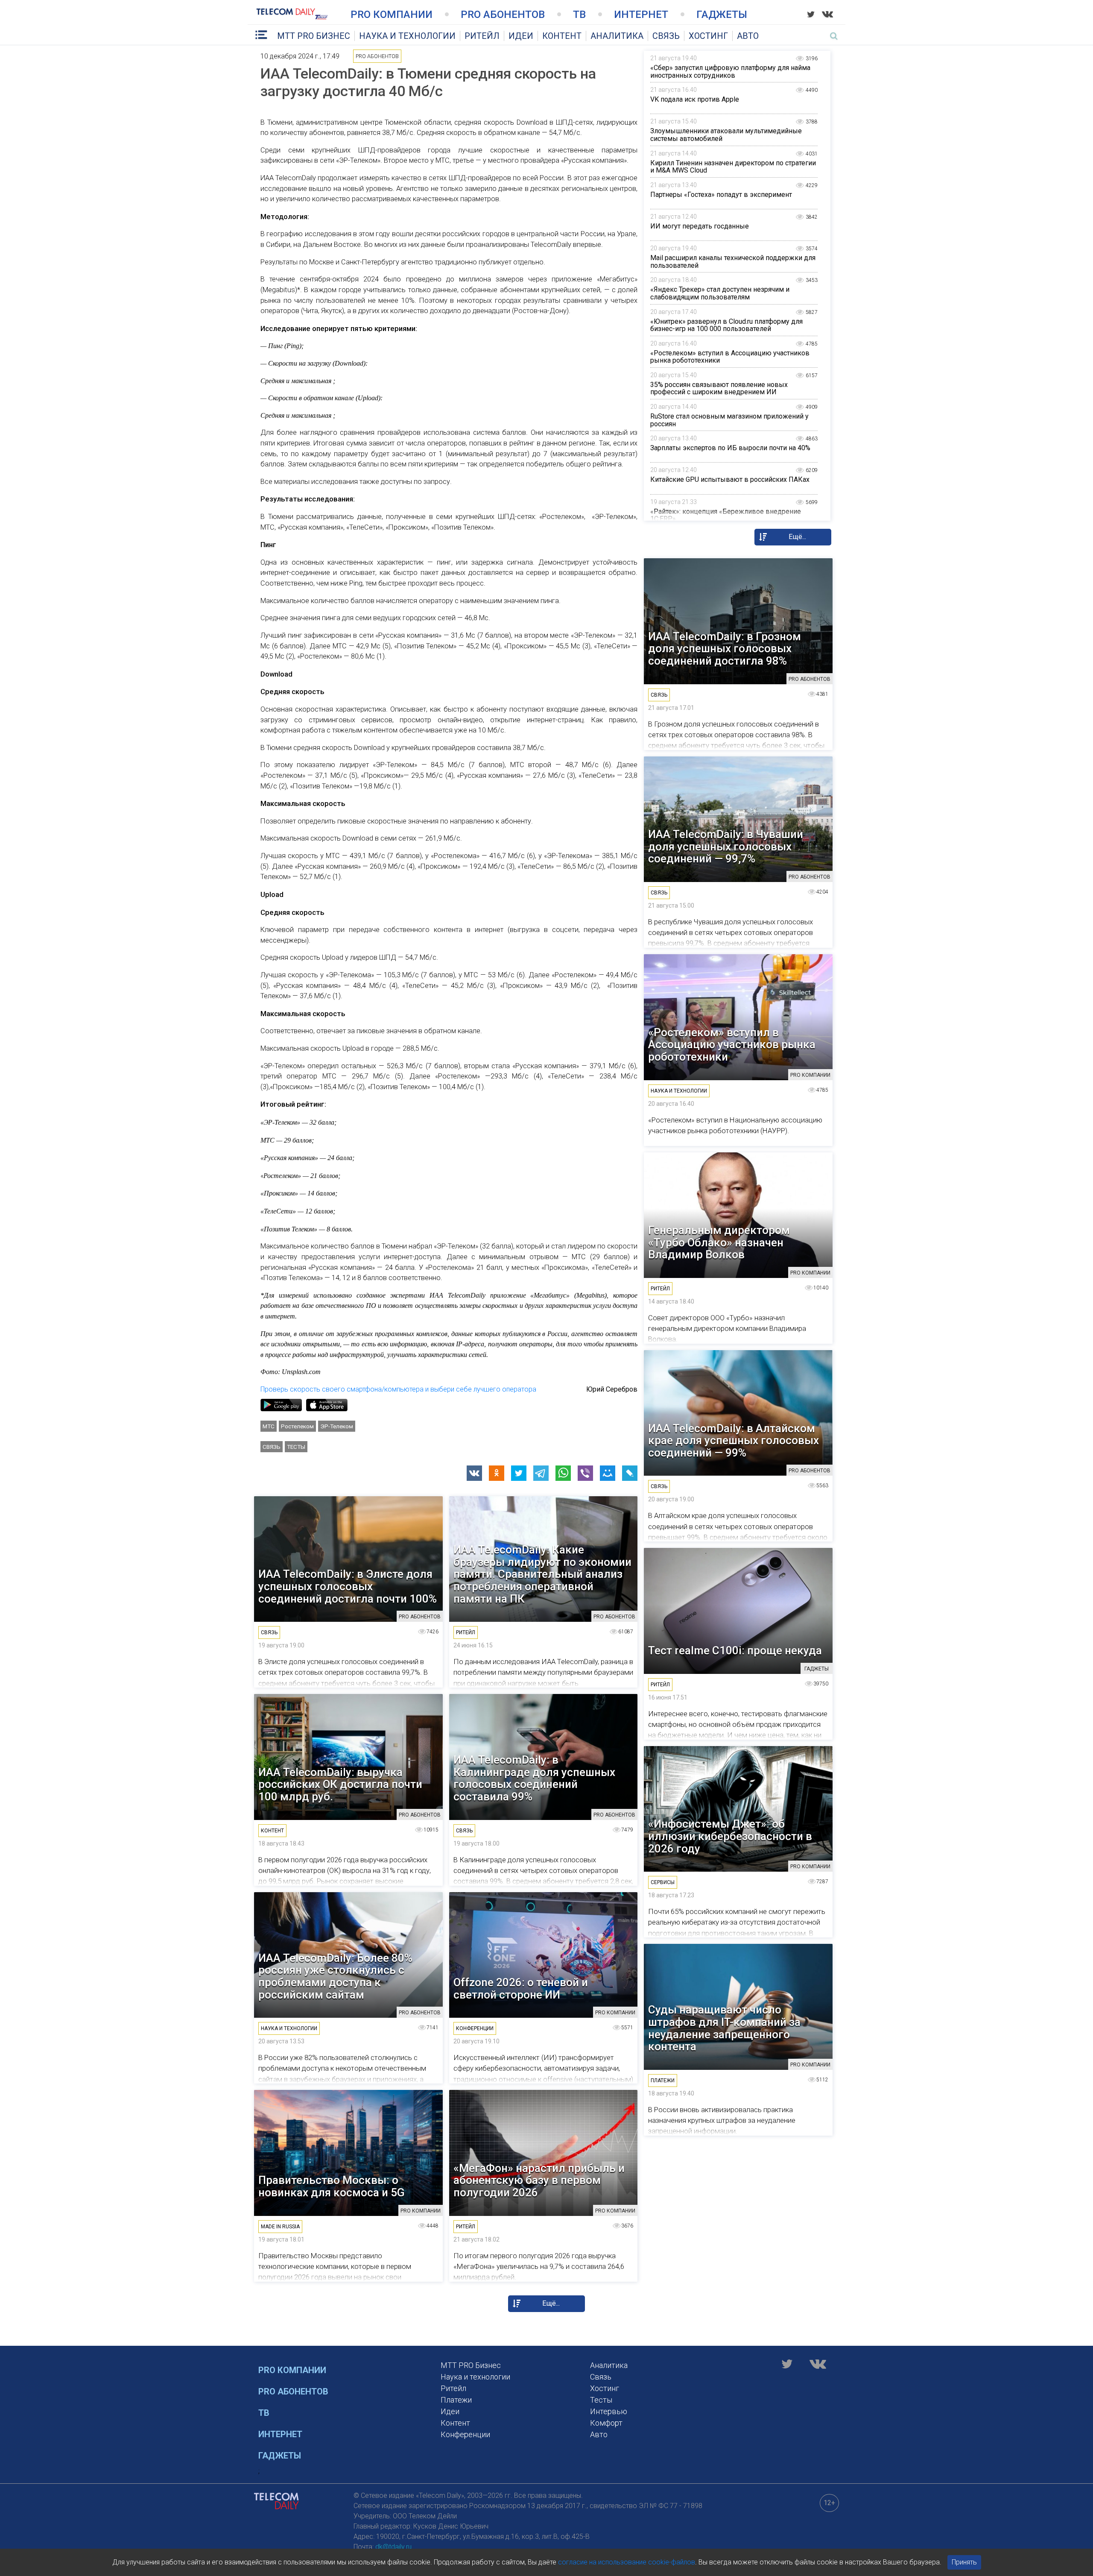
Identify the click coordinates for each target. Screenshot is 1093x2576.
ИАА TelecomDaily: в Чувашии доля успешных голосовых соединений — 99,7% (726, 847)
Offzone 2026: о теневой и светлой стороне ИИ (521, 1988)
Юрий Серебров (612, 1389)
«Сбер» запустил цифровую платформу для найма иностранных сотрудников (730, 72)
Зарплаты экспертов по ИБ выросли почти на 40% (730, 448)
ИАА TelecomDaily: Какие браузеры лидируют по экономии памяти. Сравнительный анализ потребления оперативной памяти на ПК (542, 1574)
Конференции (465, 2434)
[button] (474, 1473)
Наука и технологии (407, 36)
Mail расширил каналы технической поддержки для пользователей (733, 262)
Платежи (456, 2400)
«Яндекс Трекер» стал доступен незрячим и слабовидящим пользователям (720, 293)
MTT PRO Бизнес (314, 36)
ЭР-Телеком (337, 1426)
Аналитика (617, 36)
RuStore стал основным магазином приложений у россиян (729, 420)
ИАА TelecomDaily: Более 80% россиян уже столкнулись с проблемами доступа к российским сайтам (335, 1976)
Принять (964, 2562)
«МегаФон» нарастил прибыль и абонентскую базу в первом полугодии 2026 (539, 2180)
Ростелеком (297, 1426)
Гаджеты (722, 15)
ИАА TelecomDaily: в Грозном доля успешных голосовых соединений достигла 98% (725, 649)
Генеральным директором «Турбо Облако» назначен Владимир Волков (719, 1243)
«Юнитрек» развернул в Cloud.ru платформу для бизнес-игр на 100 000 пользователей (726, 325)
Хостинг (708, 36)
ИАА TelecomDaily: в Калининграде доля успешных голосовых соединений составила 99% (534, 1778)
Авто (748, 36)
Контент (562, 36)
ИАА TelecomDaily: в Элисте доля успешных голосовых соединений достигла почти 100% (348, 1586)
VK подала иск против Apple (695, 99)
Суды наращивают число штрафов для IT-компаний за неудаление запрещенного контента (724, 2028)
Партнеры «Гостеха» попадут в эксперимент (721, 195)
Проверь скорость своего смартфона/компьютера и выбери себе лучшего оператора (398, 1389)
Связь (666, 36)
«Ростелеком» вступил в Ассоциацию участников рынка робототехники (730, 357)
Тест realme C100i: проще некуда (735, 1651)
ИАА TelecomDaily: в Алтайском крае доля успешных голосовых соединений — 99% (734, 1441)
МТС (269, 1426)
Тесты (296, 1447)
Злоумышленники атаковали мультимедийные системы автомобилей (726, 135)
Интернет (641, 15)
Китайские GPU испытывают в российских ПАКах (730, 479)
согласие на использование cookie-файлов (627, 2562)
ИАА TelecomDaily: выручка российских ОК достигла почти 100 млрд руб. (340, 1785)
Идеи (521, 36)
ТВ (579, 15)
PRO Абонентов (503, 15)
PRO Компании (392, 15)
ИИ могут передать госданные (700, 226)
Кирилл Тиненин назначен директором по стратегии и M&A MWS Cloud (733, 167)
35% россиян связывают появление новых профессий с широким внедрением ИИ (719, 388)
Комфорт (606, 2423)
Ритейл (482, 36)
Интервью (609, 2411)
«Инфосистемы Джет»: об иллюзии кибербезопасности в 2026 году (730, 1836)
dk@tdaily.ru (393, 2547)
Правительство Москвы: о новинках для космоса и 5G (332, 2186)
